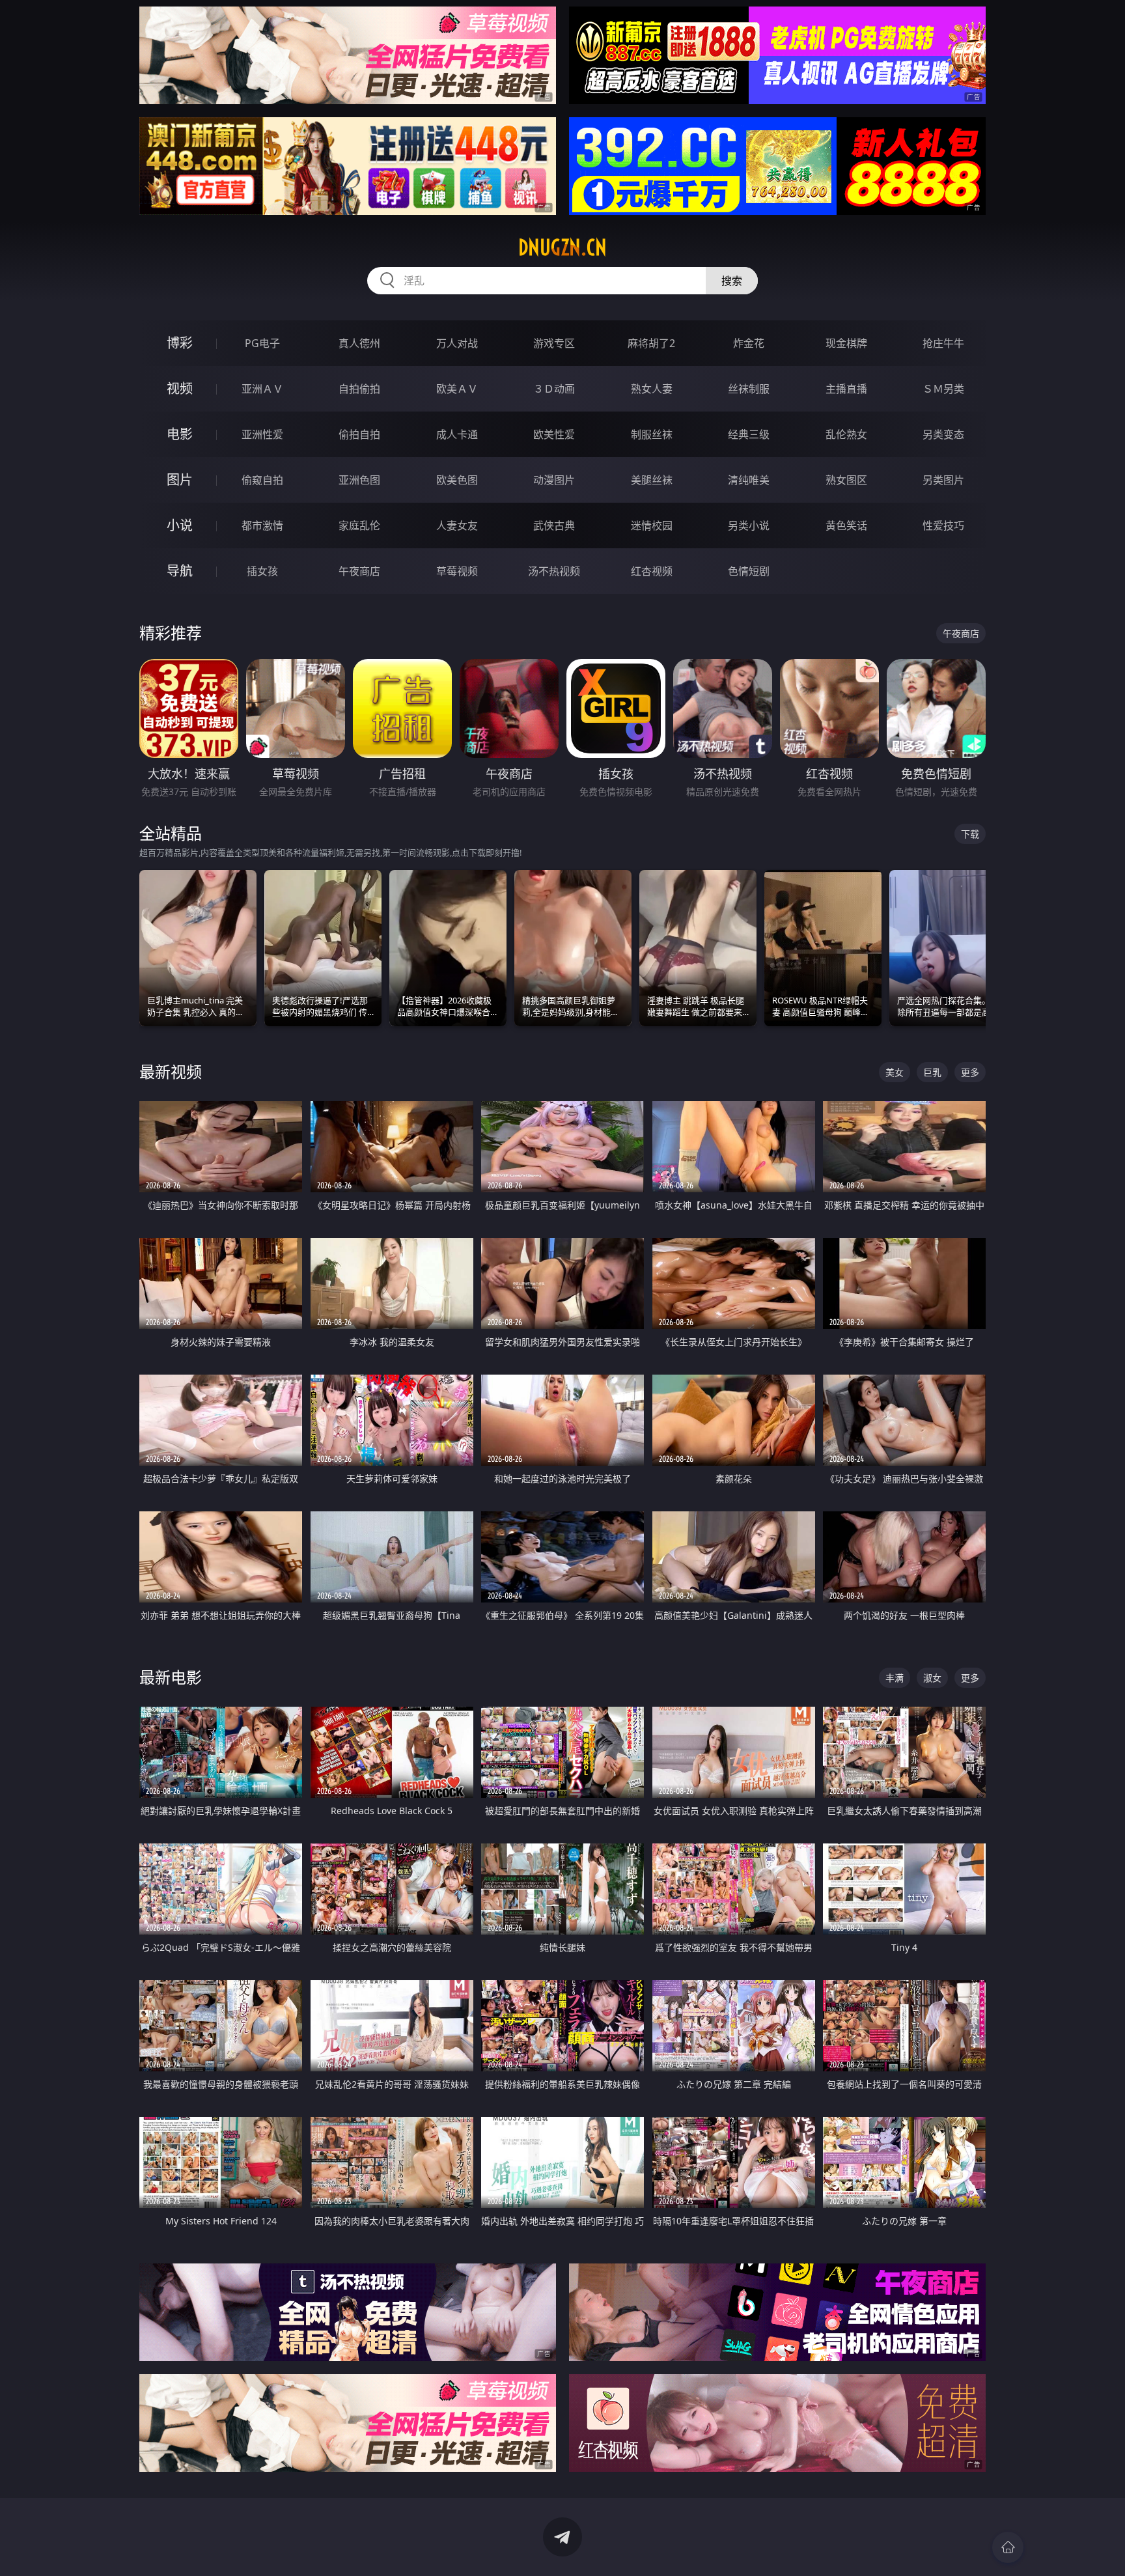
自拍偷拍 (359, 389)
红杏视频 (652, 571)
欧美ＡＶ (457, 389)
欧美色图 (457, 480)
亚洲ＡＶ (262, 389)
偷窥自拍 (262, 480)
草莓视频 (457, 571)
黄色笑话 (846, 525)
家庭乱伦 (359, 525)
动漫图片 (554, 480)
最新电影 (171, 1677)
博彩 (180, 343)
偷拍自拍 (359, 434)
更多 (970, 1072)
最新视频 (171, 1071)
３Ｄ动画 (554, 389)
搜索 (732, 281)
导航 (180, 571)
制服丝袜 (652, 434)
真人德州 (359, 343)
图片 (180, 480)
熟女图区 (846, 480)
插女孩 (262, 571)
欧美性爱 (554, 434)
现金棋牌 (846, 343)
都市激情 (262, 525)
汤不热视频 (554, 571)
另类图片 (943, 480)
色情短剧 (749, 571)
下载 (970, 834)
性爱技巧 (943, 525)
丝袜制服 (749, 389)
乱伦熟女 (846, 434)
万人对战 (457, 343)
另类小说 (749, 525)
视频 (180, 388)
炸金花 (749, 343)
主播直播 (846, 389)
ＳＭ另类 (943, 389)
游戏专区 (554, 343)
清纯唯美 (749, 480)
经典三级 (749, 434)
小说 (180, 525)
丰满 (895, 1678)
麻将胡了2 (651, 343)
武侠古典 (554, 525)
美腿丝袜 (652, 480)
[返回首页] (1008, 2547)
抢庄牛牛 (943, 343)
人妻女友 (457, 525)
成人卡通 (457, 434)
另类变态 (943, 434)
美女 (895, 1072)
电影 (180, 434)
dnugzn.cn (562, 247)
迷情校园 (652, 525)
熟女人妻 (652, 389)
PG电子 (262, 343)
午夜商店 (359, 571)
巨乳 (932, 1072)
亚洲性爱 (262, 434)
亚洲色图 (359, 480)
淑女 (932, 1678)
